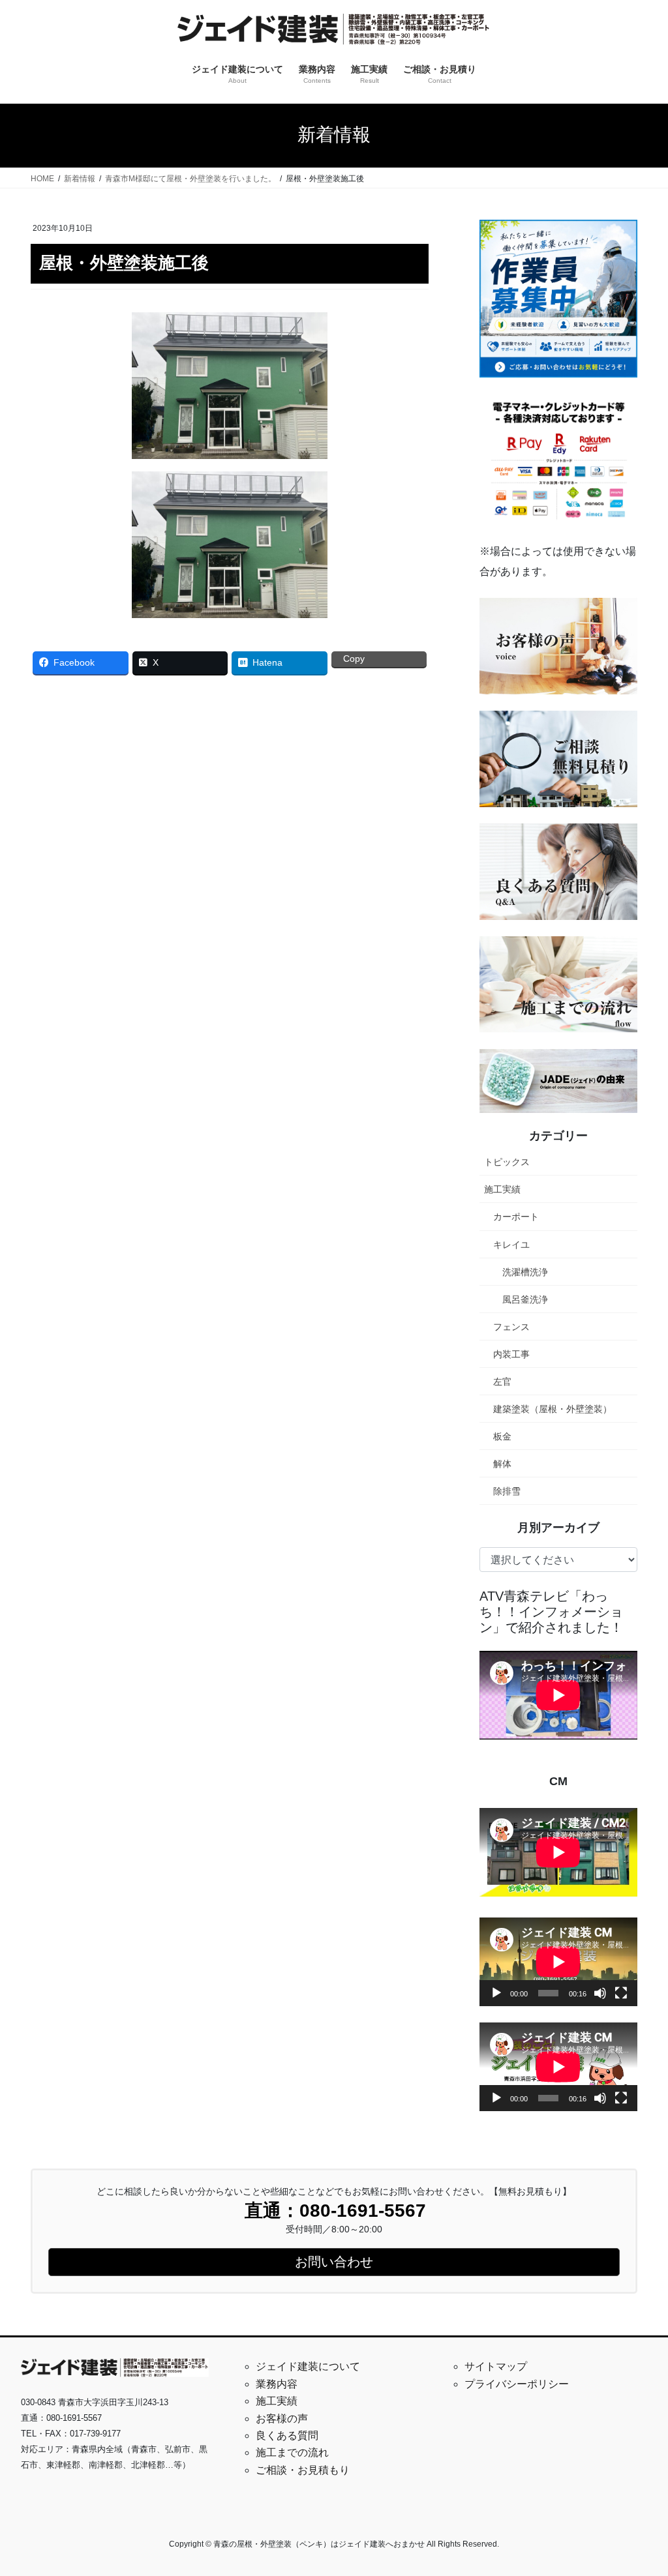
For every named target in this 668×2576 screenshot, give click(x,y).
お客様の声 (282, 2419)
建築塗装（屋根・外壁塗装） (553, 1409)
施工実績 (502, 1189)
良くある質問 (287, 2435)
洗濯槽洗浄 (525, 1272)
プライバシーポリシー (517, 2384)
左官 (502, 1382)
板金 (502, 1436)
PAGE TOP (640, 2487)
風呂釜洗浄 (525, 1299)
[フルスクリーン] (621, 1993)
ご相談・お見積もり (303, 2470)
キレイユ (511, 1245)
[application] (558, 1962)
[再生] (496, 1993)
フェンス (511, 1327)
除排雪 (507, 1491)
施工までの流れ (292, 2452)
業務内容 (277, 2384)
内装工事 (511, 1354)
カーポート (516, 1217)
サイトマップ (496, 2366)
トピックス (507, 1162)
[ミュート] (600, 1993)
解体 (502, 1464)
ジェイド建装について (308, 2366)
